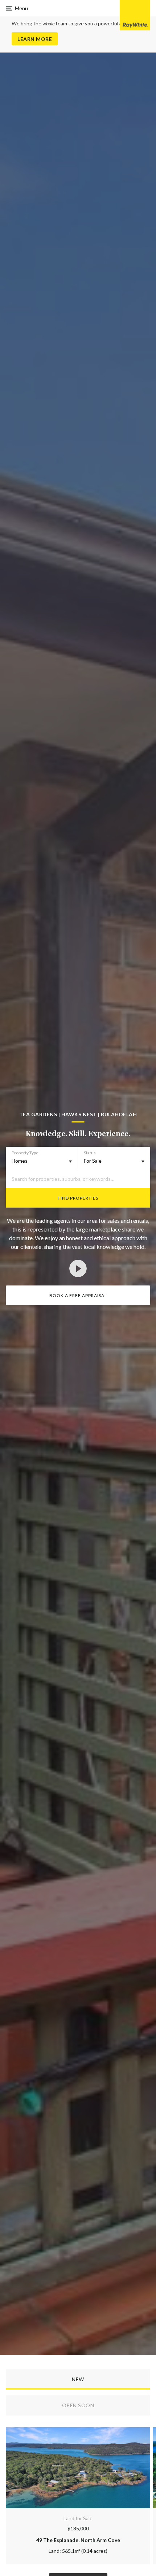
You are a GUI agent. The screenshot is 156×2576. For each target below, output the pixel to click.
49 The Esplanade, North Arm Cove (78, 2540)
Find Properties (78, 1198)
